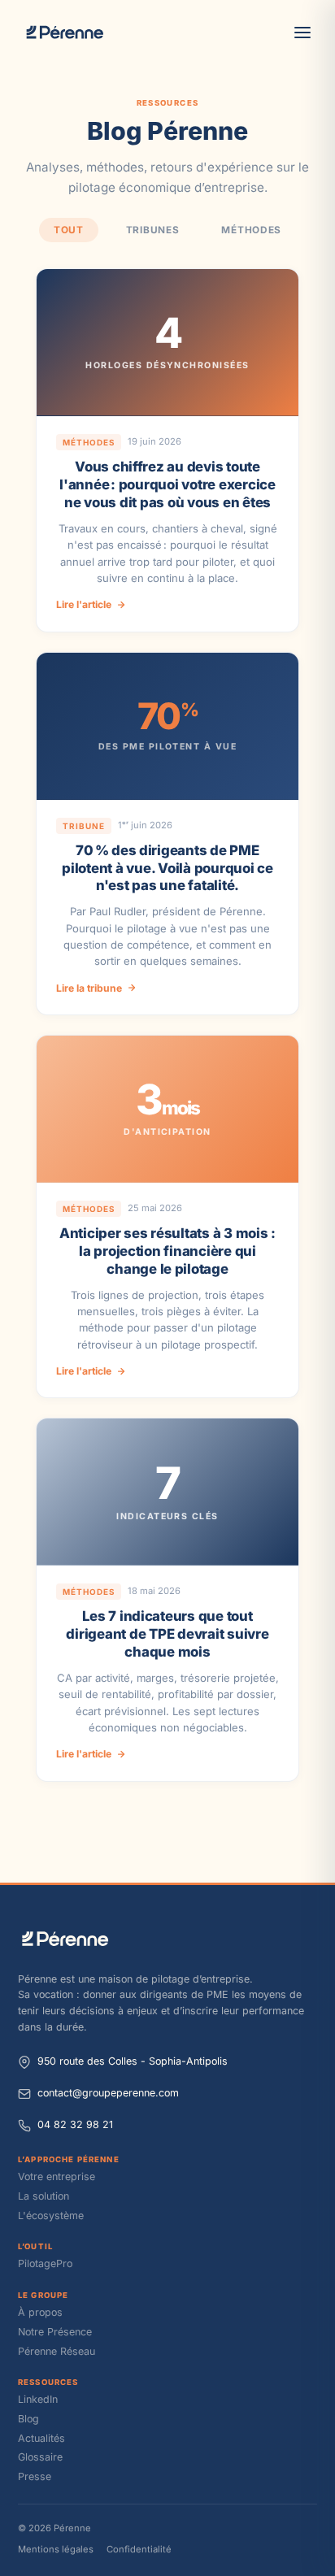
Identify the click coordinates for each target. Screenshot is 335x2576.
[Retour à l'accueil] (167, 1939)
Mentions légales (56, 2549)
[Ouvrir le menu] (302, 33)
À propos (40, 2312)
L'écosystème (51, 2215)
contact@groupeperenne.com (108, 2093)
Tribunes (153, 230)
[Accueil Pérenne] (65, 33)
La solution (44, 2196)
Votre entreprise (57, 2176)
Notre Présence (55, 2332)
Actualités (41, 2438)
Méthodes (251, 230)
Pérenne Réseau (57, 2351)
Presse (35, 2476)
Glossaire (40, 2457)
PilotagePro (45, 2263)
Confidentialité (139, 2549)
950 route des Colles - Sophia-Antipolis (133, 2061)
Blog (28, 2419)
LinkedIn (38, 2399)
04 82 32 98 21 (75, 2124)
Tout (69, 230)
